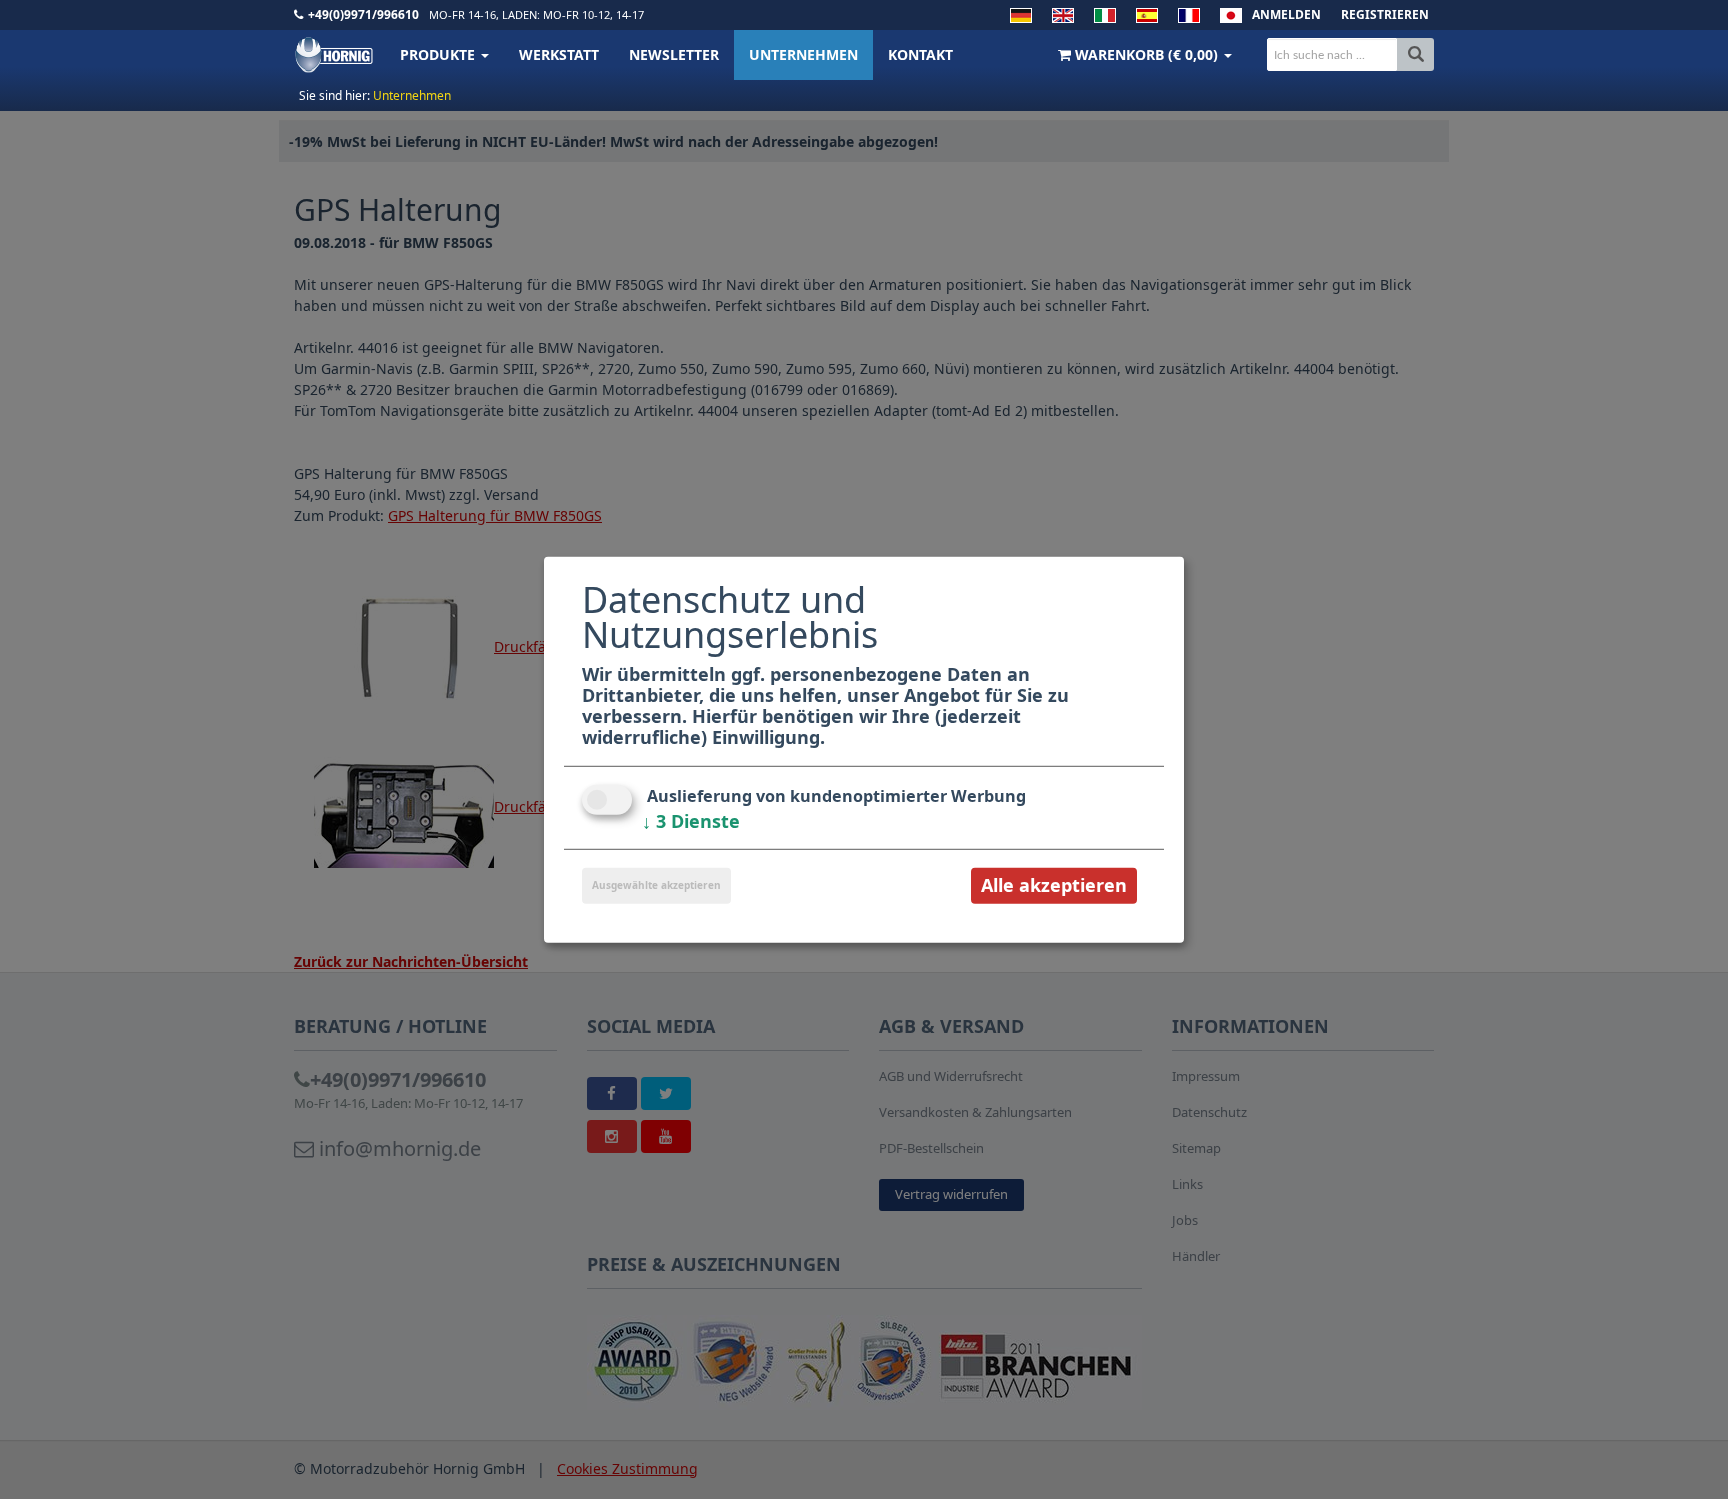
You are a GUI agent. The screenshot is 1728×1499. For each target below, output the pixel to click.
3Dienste (691, 821)
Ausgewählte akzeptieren (656, 885)
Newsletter (674, 54)
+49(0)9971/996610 (363, 14)
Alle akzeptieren (1054, 885)
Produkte (439, 54)
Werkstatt (559, 54)
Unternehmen (803, 54)
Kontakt (920, 54)
